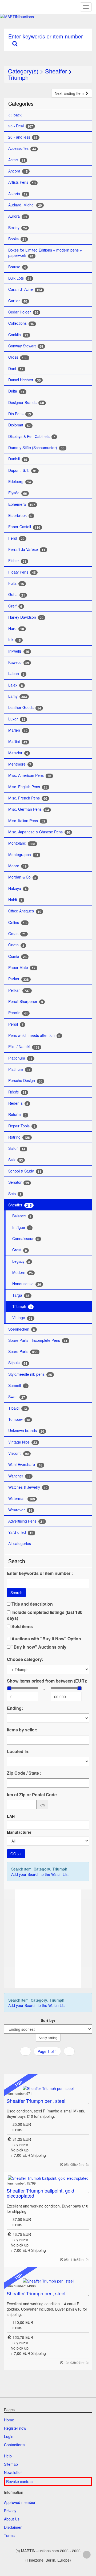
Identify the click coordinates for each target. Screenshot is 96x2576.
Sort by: (48, 2020)
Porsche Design (25, 1081)
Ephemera (22, 504)
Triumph (18, 77)
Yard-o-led (21, 1532)
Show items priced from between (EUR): (47, 1681)
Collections (21, 323)
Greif (15, 606)
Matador (18, 753)
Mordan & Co (22, 877)
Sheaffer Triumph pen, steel (36, 2101)
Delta (16, 391)
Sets (15, 1194)
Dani (16, 369)
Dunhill (18, 459)
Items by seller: (22, 1730)
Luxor (17, 719)
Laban (16, 674)
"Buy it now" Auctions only (38, 1647)
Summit (17, 1385)
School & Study (25, 1171)
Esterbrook (20, 515)
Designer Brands (26, 403)
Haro (16, 628)
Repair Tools (22, 1126)
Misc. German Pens (29, 809)
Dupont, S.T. (23, 470)
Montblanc (22, 843)
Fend (16, 538)
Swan (17, 1397)
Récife (17, 1092)
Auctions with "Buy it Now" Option (46, 1639)
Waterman (22, 1498)
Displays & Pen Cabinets (32, 436)
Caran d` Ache (25, 289)
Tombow (19, 1419)
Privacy (10, 2511)
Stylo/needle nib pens (30, 1374)
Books (17, 239)
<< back (15, 115)
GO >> (16, 1854)
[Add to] (89, 2101)
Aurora (18, 216)
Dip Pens (20, 414)
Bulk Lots (20, 278)
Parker (19, 979)
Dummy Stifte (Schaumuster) (36, 448)
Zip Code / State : (24, 1773)
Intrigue (21, 1227)
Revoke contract (20, 2481)
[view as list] (41, 2062)
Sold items (22, 1626)
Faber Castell (24, 527)
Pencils (18, 1013)
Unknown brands (26, 1431)
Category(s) (23, 71)
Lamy (18, 696)
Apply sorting (48, 2038)
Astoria (18, 194)
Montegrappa (23, 855)
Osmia (17, 956)
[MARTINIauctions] (48, 17)
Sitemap (11, 2464)
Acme (17, 160)
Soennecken (22, 1329)
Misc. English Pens (28, 787)
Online (17, 922)
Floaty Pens (22, 572)
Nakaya (17, 889)
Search (16, 1593)
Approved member (20, 2502)
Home (9, 2420)
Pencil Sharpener (26, 1001)
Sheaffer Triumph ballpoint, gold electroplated (40, 2193)
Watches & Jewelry (28, 1487)
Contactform (14, 2445)
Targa (21, 1295)
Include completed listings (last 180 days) (45, 1615)
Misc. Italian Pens (27, 821)
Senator (19, 1182)
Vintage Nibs (23, 1442)
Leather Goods (25, 707)
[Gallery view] (47, 2062)
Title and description (32, 1604)
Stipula (18, 1363)
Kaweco (19, 662)
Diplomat (19, 425)
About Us (12, 2519)
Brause (17, 267)
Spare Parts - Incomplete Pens (38, 1340)
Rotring (19, 1137)
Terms (9, 2535)
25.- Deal (21, 126)
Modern (23, 1273)
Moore (17, 866)
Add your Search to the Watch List (40, 1874)
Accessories (22, 148)
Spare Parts (23, 1352)
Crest (20, 1250)
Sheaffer (56, 71)
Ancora (18, 171)
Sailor (17, 1148)
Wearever (20, 1510)
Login (9, 2436)
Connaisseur (26, 1239)
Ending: (15, 1708)
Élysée (18, 493)
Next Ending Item (70, 93)
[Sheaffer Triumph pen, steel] (48, 2088)
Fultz (16, 583)
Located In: (18, 1751)
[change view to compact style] (54, 2062)
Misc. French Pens (28, 798)
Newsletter (13, 2472)
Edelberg (20, 482)
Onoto (16, 945)
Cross (18, 357)
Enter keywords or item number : (40, 1573)
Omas (17, 934)
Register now (15, 2428)
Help (8, 2456)
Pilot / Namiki (24, 1047)
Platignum (20, 1058)
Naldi (15, 900)
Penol (16, 1024)
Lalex (16, 685)
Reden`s (18, 1103)
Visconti (19, 1453)
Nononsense (27, 1284)
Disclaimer (13, 2527)
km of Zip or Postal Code (32, 1795)
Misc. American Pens (30, 775)
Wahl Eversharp (25, 1465)
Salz (16, 1160)
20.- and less (23, 137)
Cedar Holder (23, 312)
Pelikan (19, 990)
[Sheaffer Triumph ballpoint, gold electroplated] (48, 2178)
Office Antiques (25, 911)
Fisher (17, 561)
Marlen (18, 730)
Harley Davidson (26, 617)
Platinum (19, 1069)
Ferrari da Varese (27, 549)
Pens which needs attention (34, 1035)
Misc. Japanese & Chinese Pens (39, 832)
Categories (21, 103)
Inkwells (19, 651)
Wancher (19, 1476)
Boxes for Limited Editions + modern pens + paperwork (45, 253)
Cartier (18, 301)
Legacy (21, 1261)
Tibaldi (18, 1408)
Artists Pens (22, 182)
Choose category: (25, 1659)
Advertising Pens (26, 1521)
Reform (17, 1114)
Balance (22, 1216)
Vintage (22, 1318)
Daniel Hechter (25, 380)
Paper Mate (22, 968)
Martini (18, 741)
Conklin (18, 335)
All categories (20, 1543)
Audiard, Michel (25, 205)
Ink (15, 640)
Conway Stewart (26, 346)
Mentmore (20, 764)
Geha (17, 595)
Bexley (18, 228)
